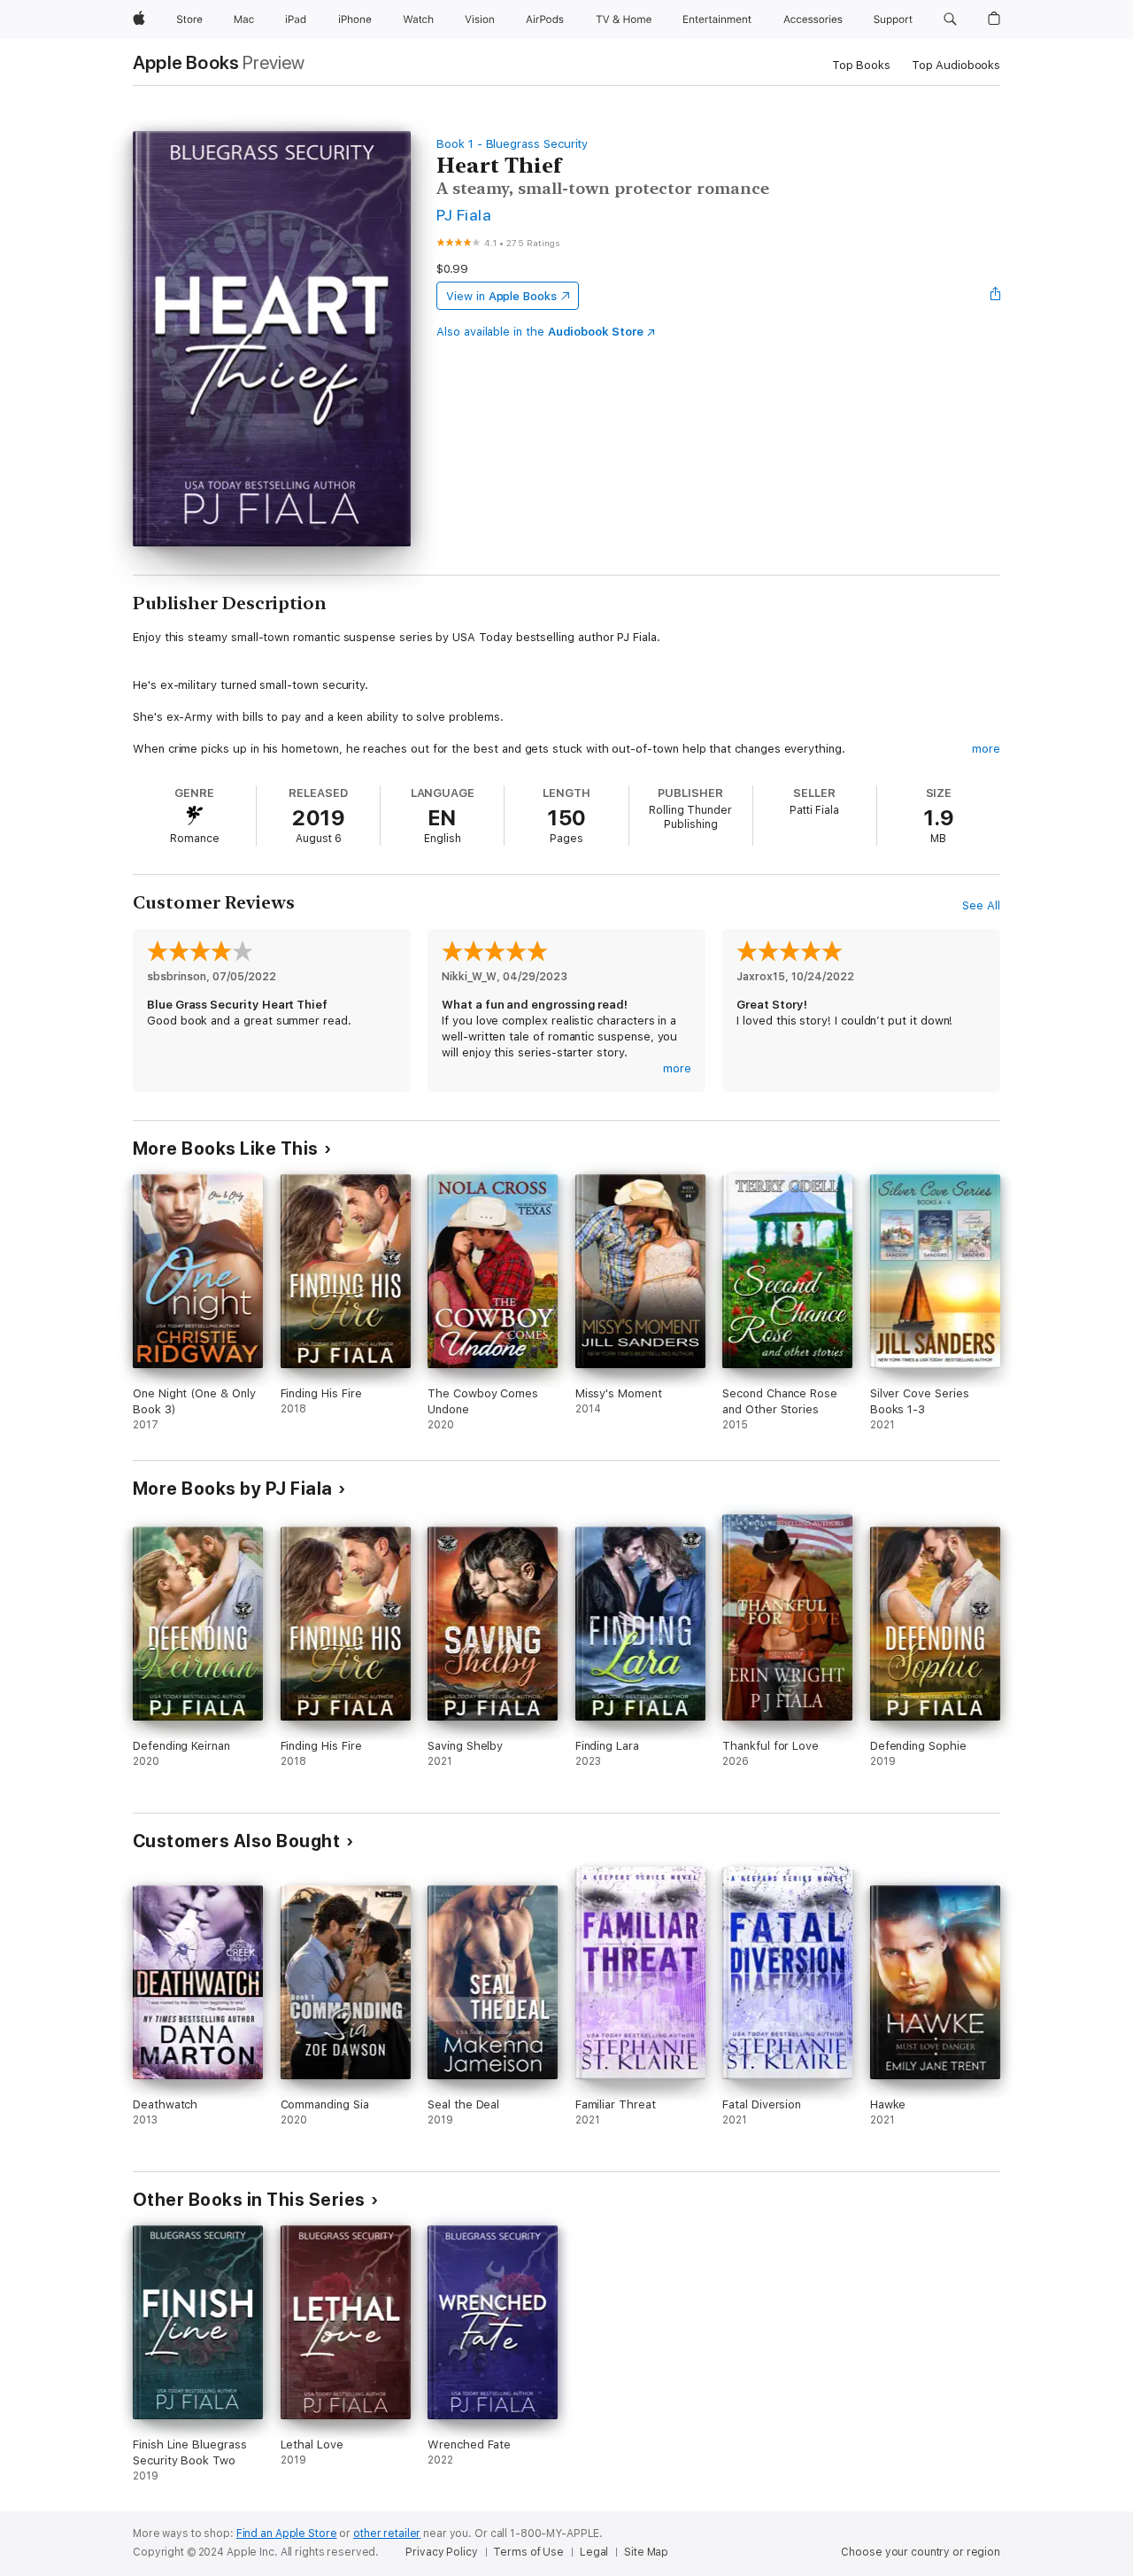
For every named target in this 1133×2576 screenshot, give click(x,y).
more (986, 749)
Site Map (646, 2552)
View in (501, 296)
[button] (950, 19)
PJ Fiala (464, 215)
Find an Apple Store (287, 2533)
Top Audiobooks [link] (956, 65)
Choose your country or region (921, 2552)
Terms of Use (528, 2552)
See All (981, 905)
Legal (594, 2552)
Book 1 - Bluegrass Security (512, 144)
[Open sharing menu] (996, 296)
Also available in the (540, 332)
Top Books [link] (861, 65)
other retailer (387, 2533)
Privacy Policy (441, 2552)
